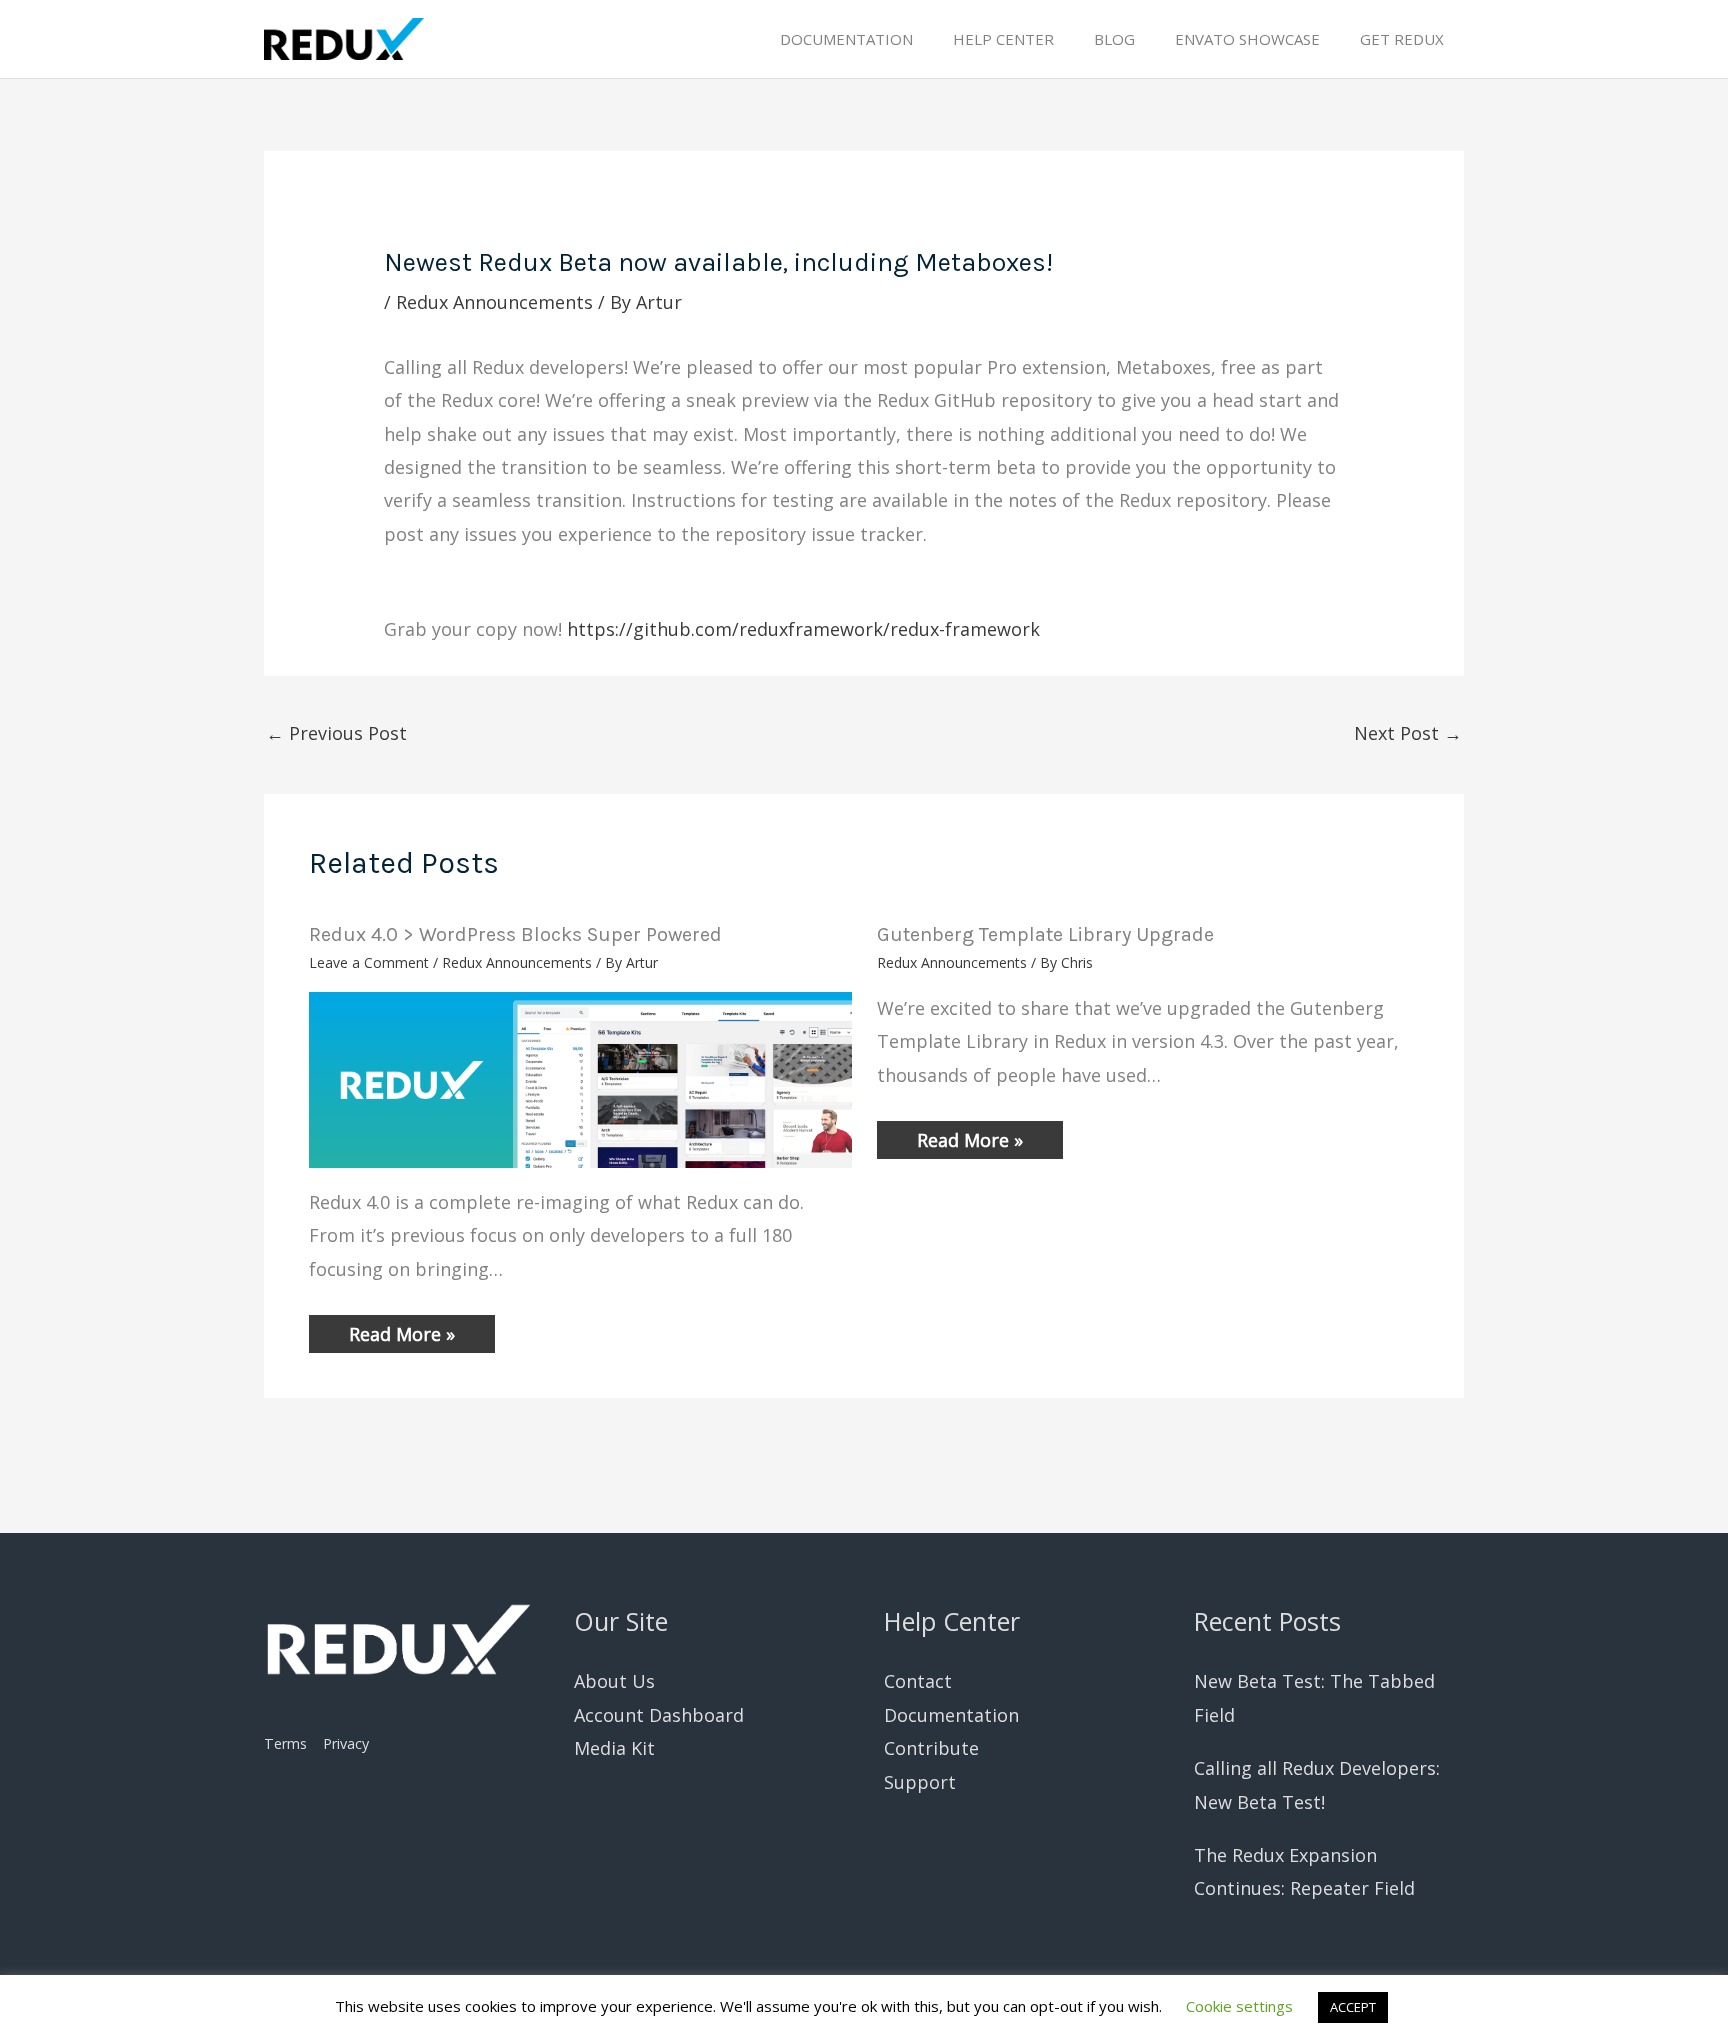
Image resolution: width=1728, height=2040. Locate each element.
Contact (918, 1681)
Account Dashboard (659, 1715)
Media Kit (614, 1748)
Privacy (346, 1743)
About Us (614, 1681)
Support (920, 1782)
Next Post (1408, 733)
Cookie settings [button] (1239, 2006)
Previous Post (336, 733)
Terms (285, 1743)
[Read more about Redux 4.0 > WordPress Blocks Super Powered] (580, 1078)
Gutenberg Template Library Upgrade (1045, 934)
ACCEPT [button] (1353, 2007)
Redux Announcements (494, 302)
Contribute (931, 1748)
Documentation (951, 1715)
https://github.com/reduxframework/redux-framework (803, 629)
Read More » (402, 1334)
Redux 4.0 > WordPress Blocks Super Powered (515, 934)
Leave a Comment (369, 962)
